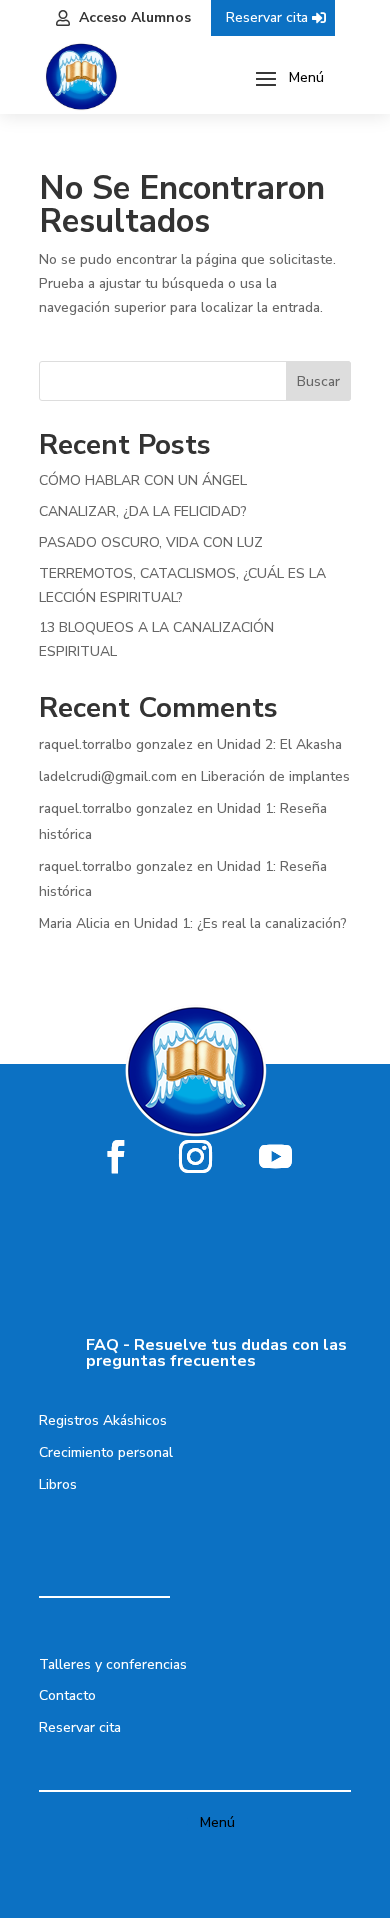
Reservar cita (267, 17)
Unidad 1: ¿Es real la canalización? (240, 923)
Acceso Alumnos (135, 17)
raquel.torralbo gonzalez (116, 744)
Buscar (318, 381)
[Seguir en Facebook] (115, 1156)
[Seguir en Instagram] (195, 1156)
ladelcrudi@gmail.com (108, 776)
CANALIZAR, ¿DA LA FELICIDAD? (143, 511)
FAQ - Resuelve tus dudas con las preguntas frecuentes (216, 1353)
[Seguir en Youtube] (275, 1156)
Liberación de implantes (275, 776)
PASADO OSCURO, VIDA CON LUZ (151, 542)
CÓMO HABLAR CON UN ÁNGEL (143, 480)
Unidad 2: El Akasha (279, 744)
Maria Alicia (74, 923)
